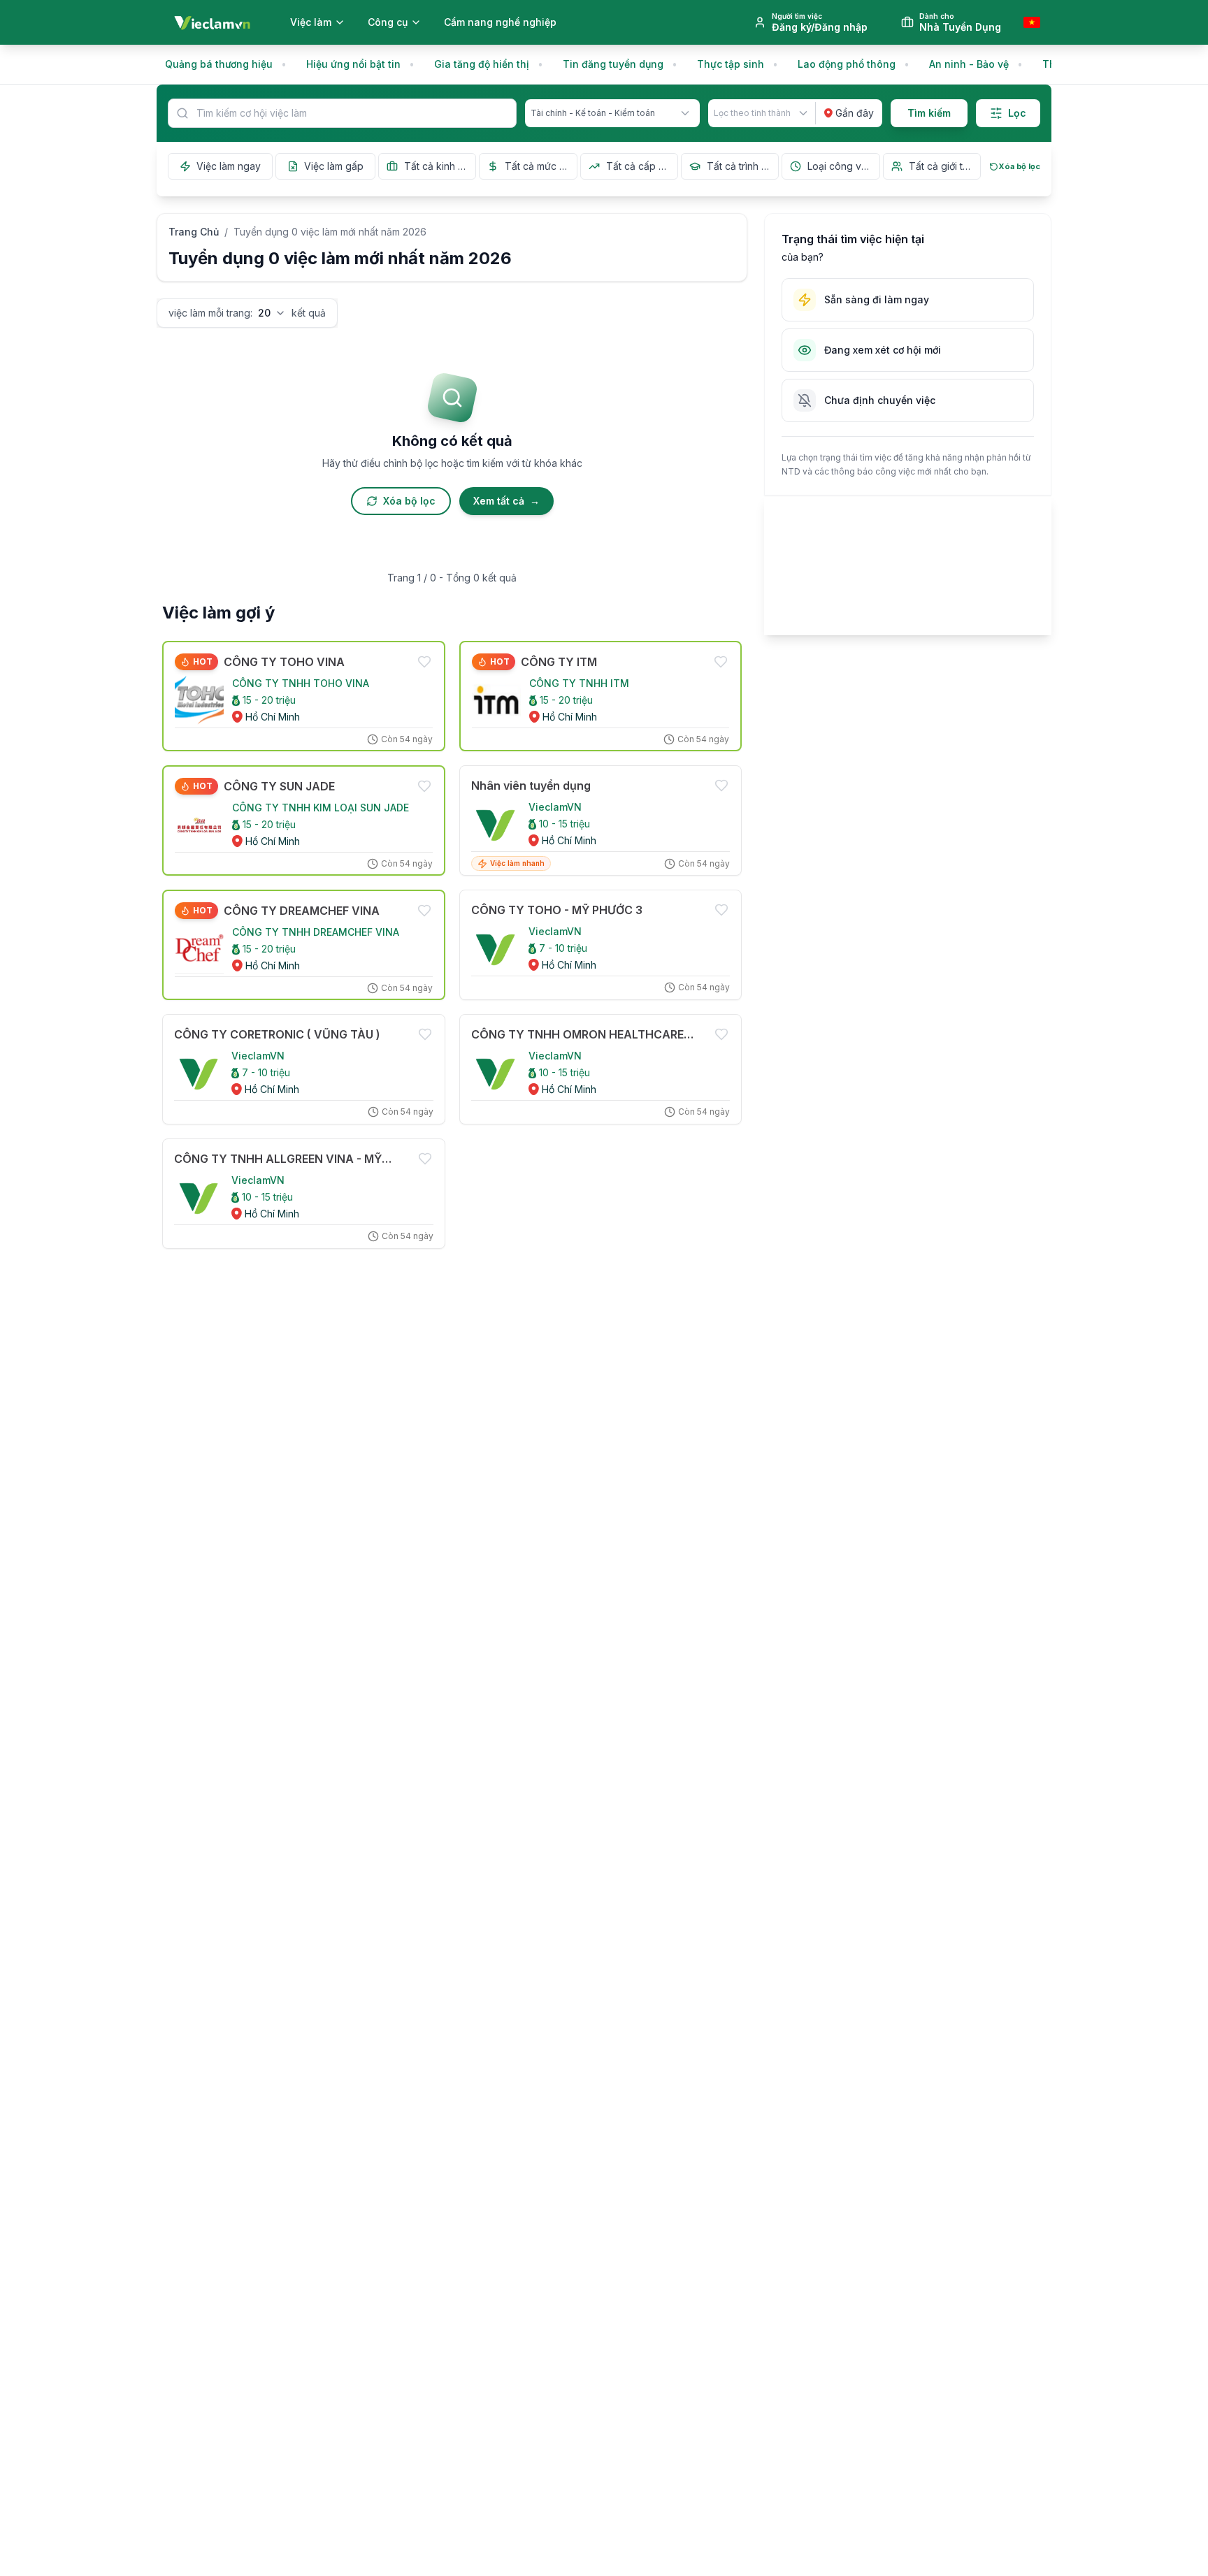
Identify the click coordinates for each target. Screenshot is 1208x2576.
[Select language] (1032, 22)
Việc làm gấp (334, 166)
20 (264, 313)
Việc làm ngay (229, 166)
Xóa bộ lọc (1019, 166)
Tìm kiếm (929, 113)
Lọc (1017, 113)
